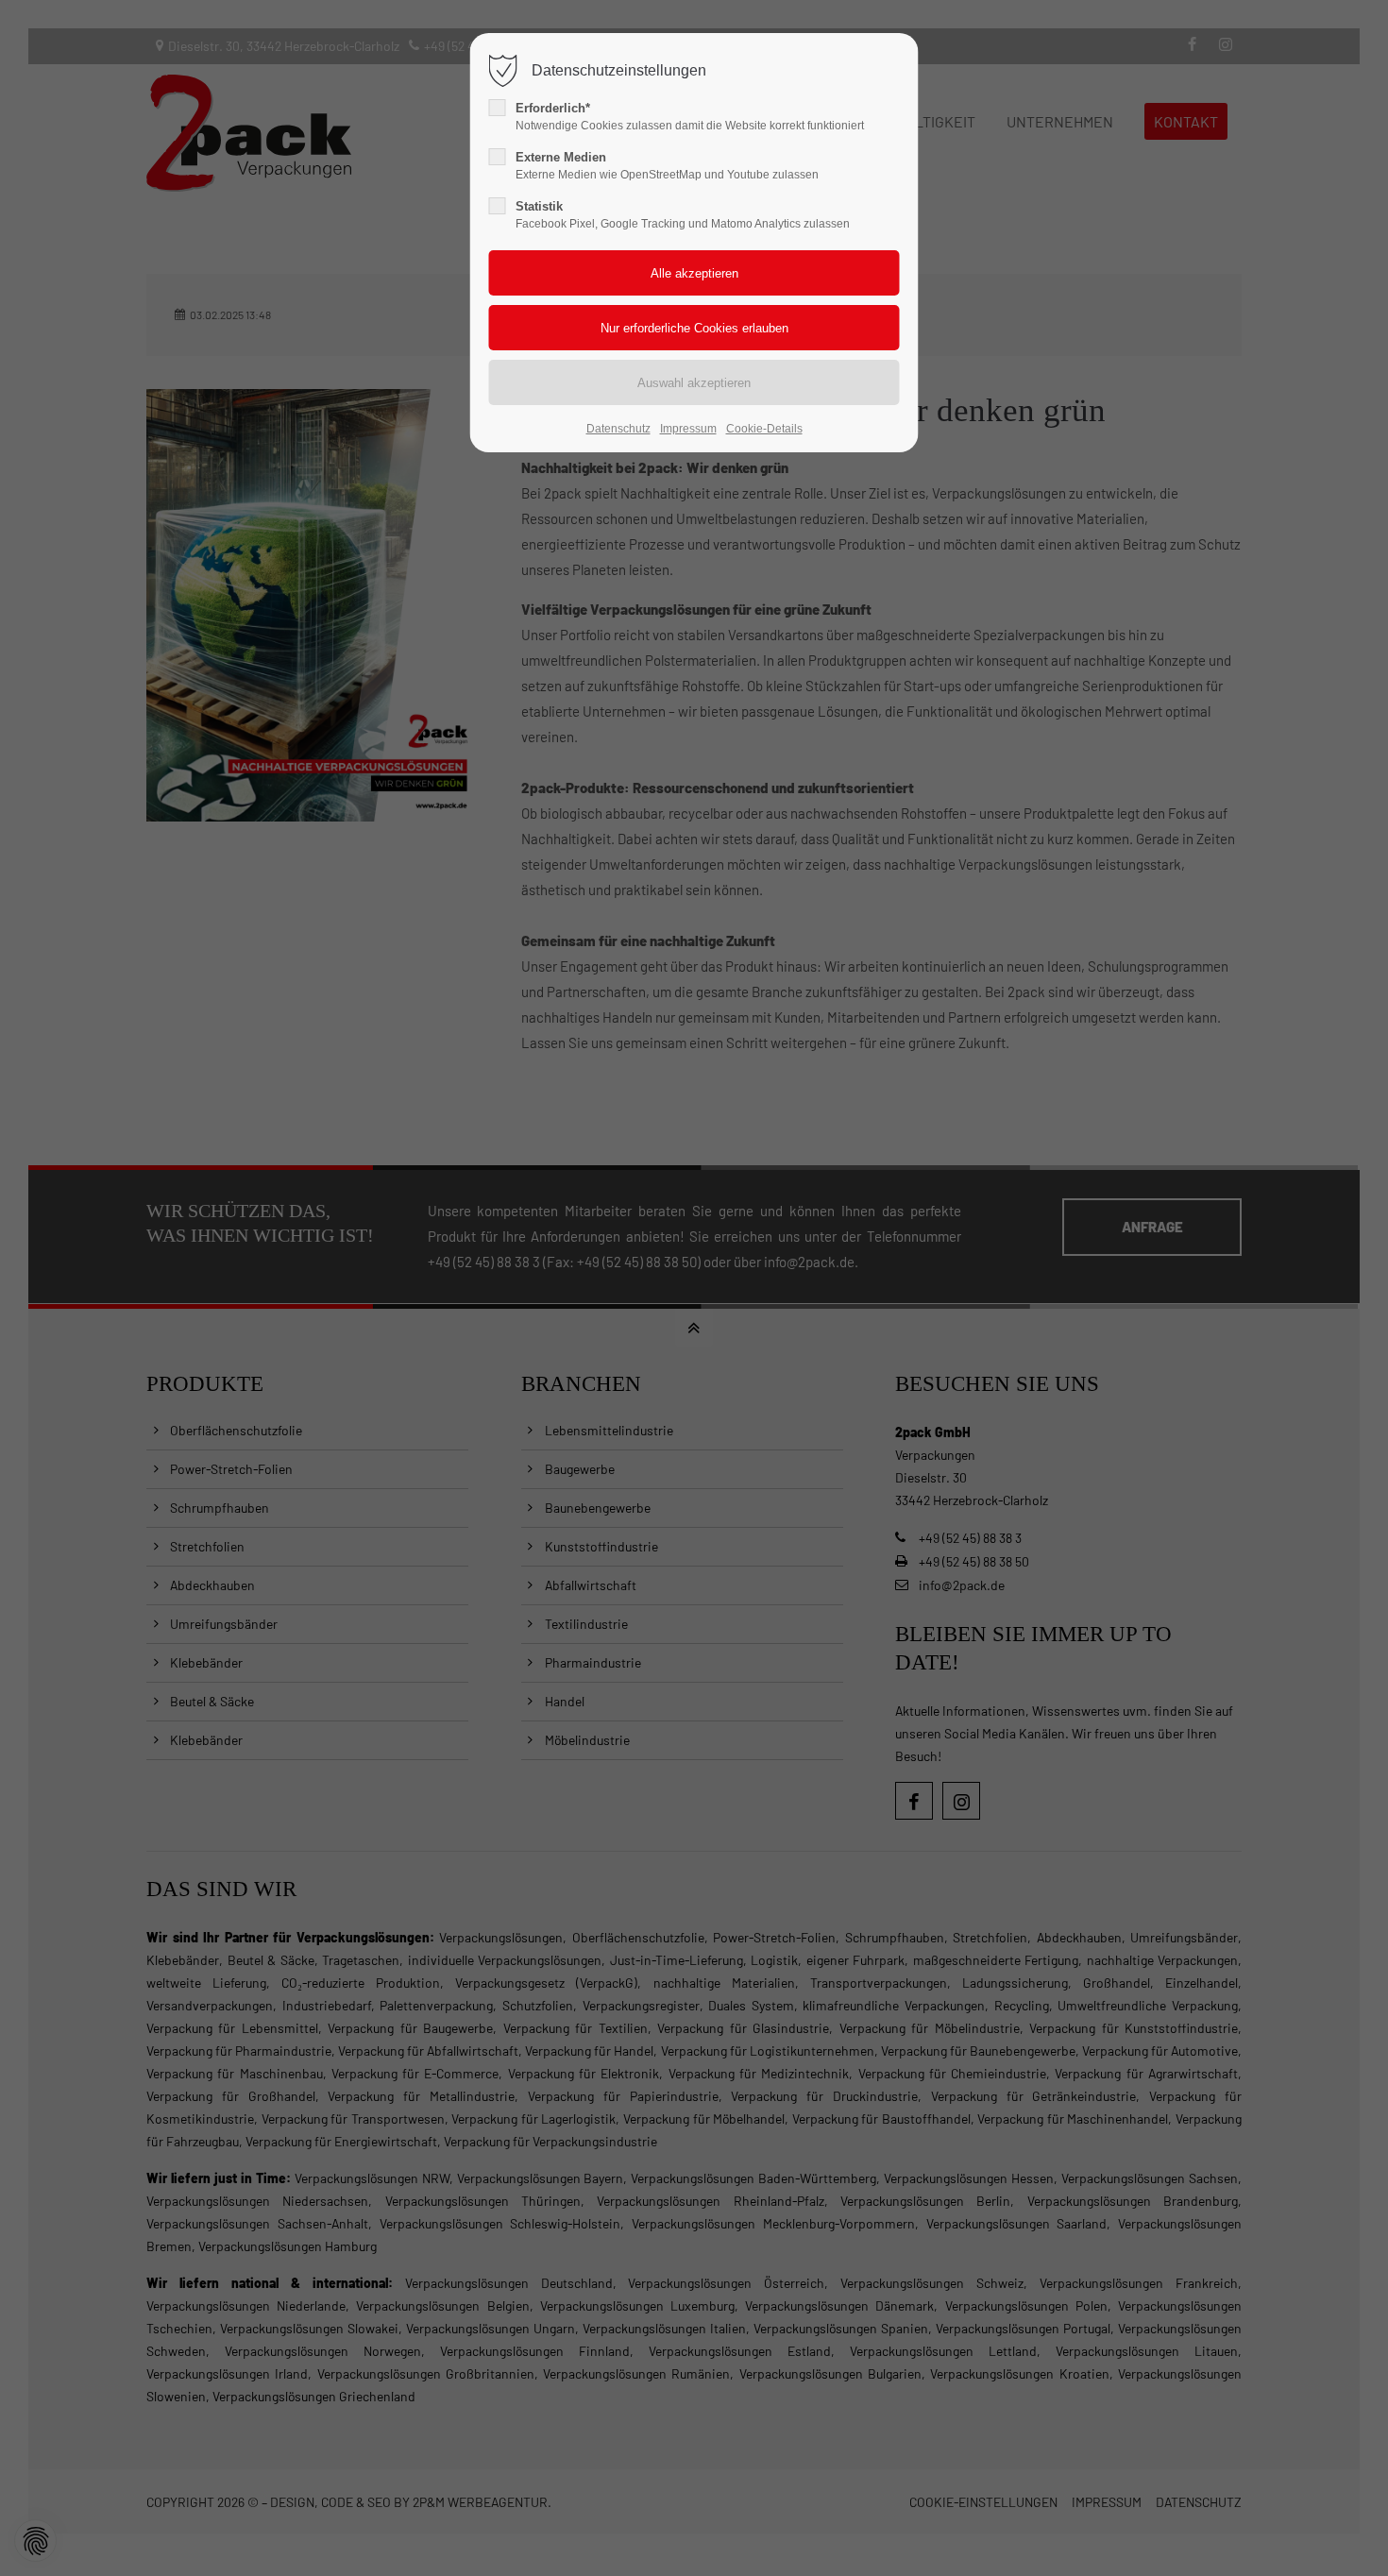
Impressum (688, 429)
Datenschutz (618, 429)
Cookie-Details (764, 429)
